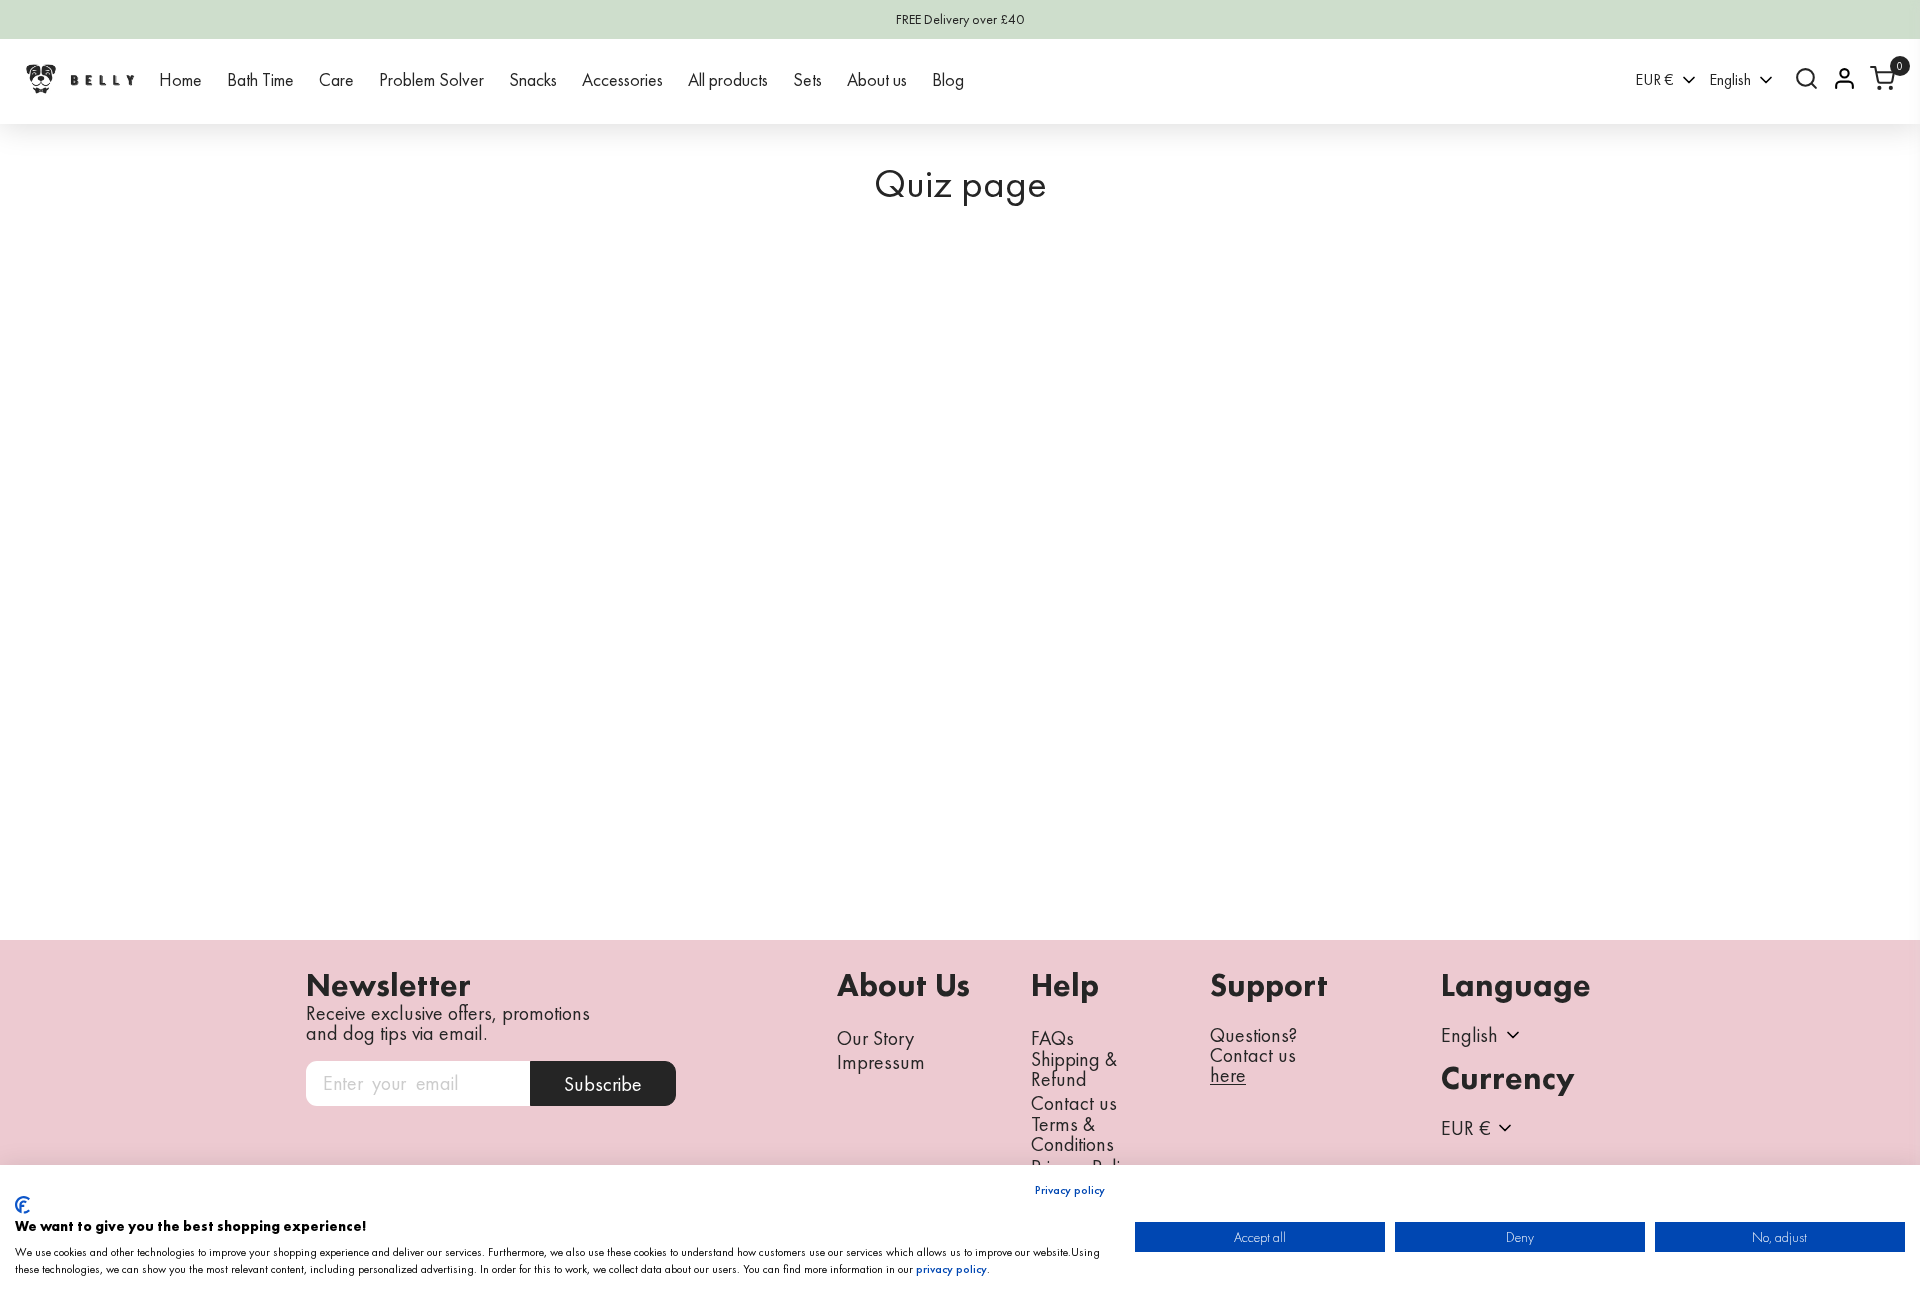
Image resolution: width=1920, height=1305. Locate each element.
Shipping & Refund (1074, 1069)
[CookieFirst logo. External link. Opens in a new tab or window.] (22, 1205)
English (1730, 79)
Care (336, 79)
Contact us (1074, 1103)
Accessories (622, 79)
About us (877, 79)
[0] (1882, 78)
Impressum (881, 1062)
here (1228, 1076)
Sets (807, 79)
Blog (948, 79)
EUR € (1654, 79)
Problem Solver (431, 79)
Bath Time (260, 79)
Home (180, 79)
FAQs (1052, 1038)
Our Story (875, 1038)
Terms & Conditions (1072, 1134)
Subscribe (603, 1084)
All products (728, 79)
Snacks (533, 79)
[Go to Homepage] (80, 78)
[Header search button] (1806, 78)
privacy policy (951, 1269)
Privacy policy (1070, 1190)
